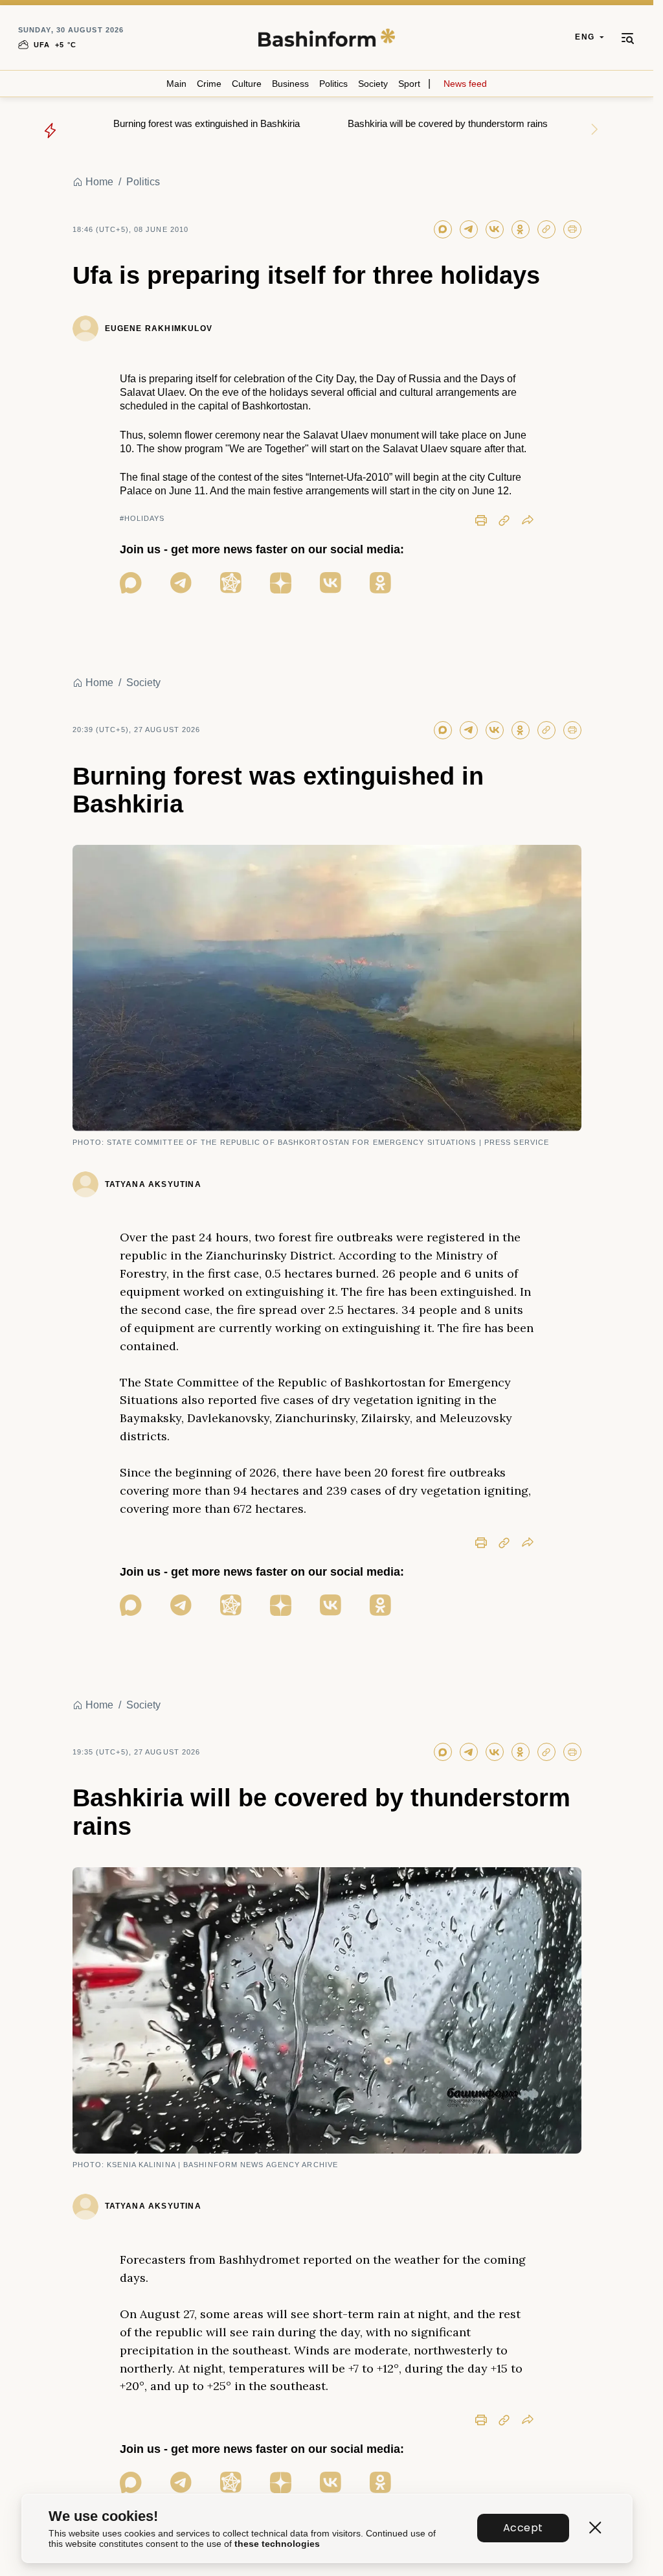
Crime (209, 84)
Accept (523, 2528)
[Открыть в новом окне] (131, 583)
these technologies (277, 2544)
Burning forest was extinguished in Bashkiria (207, 123)
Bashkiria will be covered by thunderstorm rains (448, 123)
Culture (247, 84)
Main (176, 84)
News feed (465, 84)
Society (373, 84)
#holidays (142, 518)
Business (290, 84)
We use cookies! (103, 2516)
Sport (409, 84)
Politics (333, 84)
